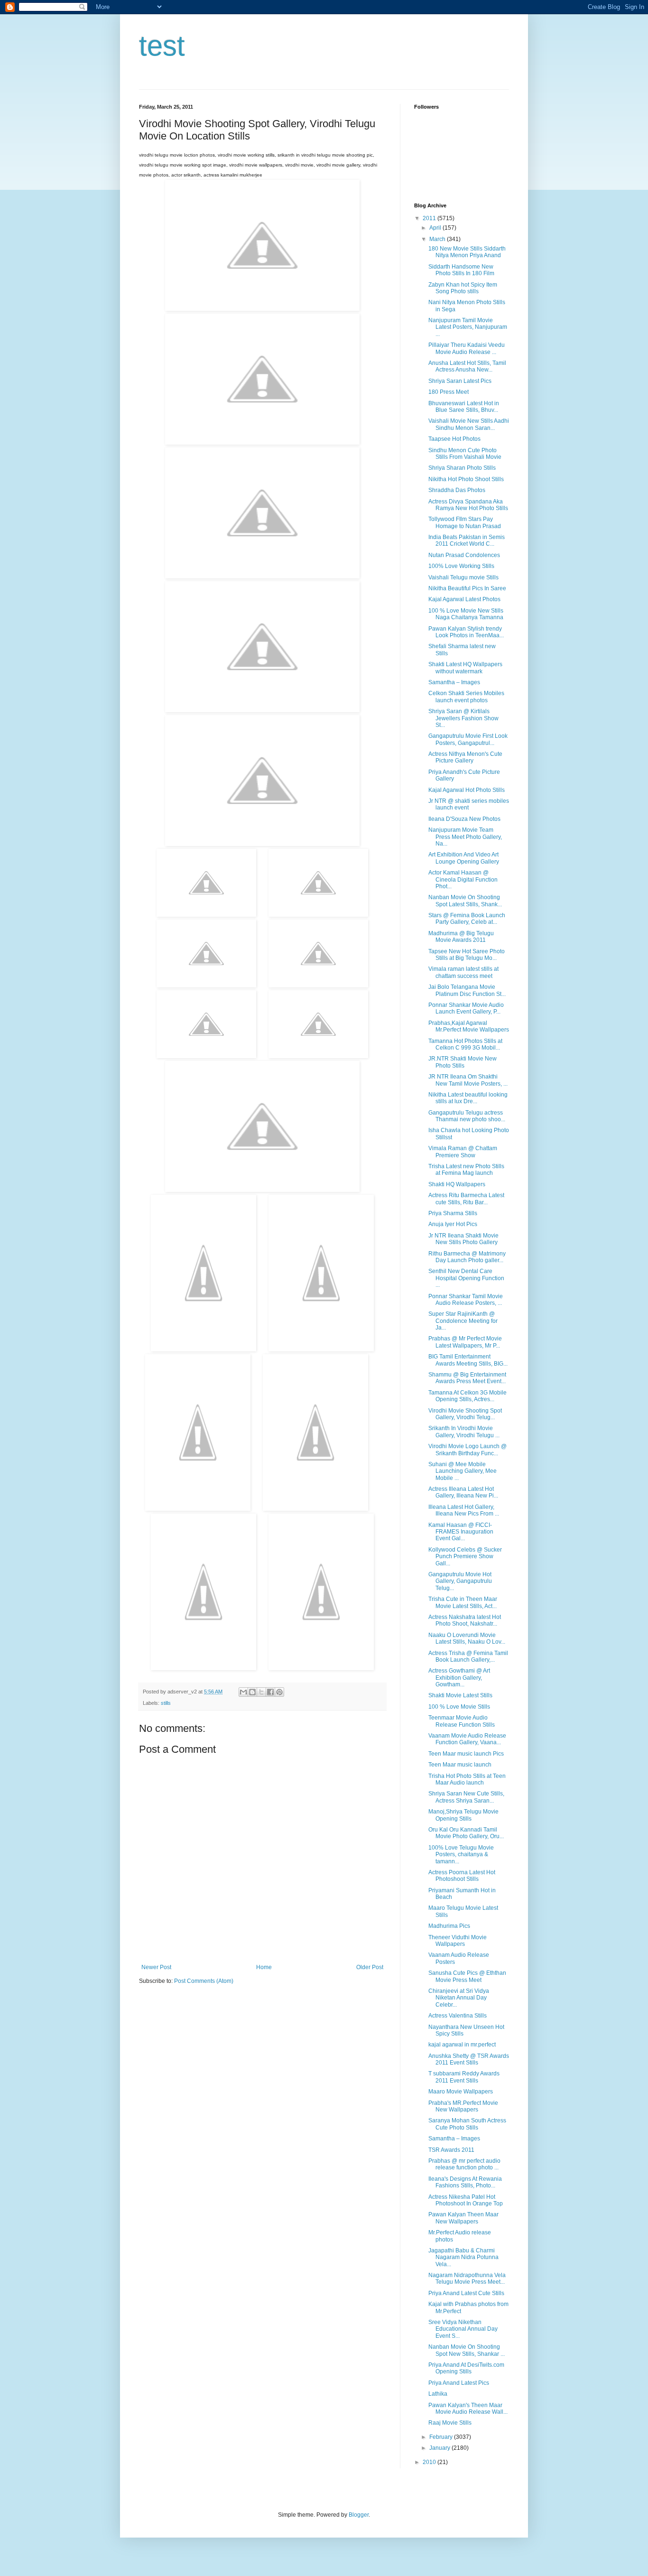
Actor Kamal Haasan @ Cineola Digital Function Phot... (463, 879)
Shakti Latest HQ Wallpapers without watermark (465, 668)
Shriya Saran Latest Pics (460, 381)
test (162, 46)
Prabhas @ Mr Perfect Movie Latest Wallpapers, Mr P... (465, 1342)
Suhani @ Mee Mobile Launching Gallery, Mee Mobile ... (463, 1471)
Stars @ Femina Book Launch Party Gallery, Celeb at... (467, 919)
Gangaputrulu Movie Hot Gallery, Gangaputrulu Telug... (460, 1581)
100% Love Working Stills (461, 566)
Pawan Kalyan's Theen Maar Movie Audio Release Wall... (468, 2409)
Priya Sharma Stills (453, 1213)
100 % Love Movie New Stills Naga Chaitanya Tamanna (466, 614)
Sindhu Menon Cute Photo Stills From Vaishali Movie (465, 454)
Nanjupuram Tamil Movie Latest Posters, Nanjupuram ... (468, 327)
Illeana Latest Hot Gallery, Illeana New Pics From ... (464, 1510)
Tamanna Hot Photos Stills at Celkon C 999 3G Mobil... (465, 1044)
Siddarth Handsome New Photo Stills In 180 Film (461, 270)
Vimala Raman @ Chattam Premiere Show (463, 1152)
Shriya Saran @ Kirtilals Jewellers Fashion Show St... (463, 718)
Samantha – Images (454, 682)
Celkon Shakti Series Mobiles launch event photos (466, 697)
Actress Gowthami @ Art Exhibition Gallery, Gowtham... (459, 1678)
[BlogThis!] (252, 1692)
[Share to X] (261, 1692)
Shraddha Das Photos (457, 490)
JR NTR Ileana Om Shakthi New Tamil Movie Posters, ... (468, 1080)
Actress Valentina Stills (458, 2016)
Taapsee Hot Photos (454, 439)
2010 (430, 2462)
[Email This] (243, 1692)
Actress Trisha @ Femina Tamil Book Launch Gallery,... (468, 1656)
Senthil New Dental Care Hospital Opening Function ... (466, 1278)
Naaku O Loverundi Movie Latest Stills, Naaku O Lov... (467, 1638)
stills (166, 1703)
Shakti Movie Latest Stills (460, 1695)
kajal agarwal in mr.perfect (462, 2045)
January (440, 2448)
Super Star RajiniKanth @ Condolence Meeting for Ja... (463, 1321)
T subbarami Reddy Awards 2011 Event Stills (464, 2077)
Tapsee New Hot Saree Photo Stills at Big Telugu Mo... (467, 955)
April (436, 228)
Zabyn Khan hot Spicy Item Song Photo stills (463, 288)
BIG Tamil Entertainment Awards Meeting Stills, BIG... (468, 1360)
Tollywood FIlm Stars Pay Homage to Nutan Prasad (465, 522)
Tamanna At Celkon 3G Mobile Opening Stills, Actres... (467, 1396)
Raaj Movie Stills (450, 2423)
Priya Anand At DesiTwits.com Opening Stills (466, 2368)
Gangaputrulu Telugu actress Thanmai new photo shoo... (467, 1116)
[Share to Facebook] (270, 1692)
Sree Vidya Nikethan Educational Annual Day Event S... (463, 2329)
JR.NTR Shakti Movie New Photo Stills (463, 1062)
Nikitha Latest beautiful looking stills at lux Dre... (468, 1098)
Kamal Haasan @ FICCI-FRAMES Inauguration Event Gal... (461, 1532)
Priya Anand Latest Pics (459, 2383)
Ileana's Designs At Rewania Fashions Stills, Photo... (465, 2182)
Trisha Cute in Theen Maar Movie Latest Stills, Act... (463, 1602)
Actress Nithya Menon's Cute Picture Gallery (465, 757)
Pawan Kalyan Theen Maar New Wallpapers (463, 2218)
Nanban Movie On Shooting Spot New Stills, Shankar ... (467, 2350)
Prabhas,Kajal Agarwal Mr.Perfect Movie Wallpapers (469, 1026)
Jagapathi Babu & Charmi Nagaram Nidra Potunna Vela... (463, 2257)
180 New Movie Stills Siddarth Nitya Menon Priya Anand (467, 252)
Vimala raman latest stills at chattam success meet (463, 972)
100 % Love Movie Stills (459, 1707)
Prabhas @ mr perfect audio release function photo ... (464, 2164)
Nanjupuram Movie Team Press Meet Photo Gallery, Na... (465, 837)
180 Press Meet (449, 392)
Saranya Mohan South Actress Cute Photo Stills (467, 2124)
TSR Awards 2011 (451, 2150)
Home (264, 1967)
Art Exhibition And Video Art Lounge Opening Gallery (464, 858)
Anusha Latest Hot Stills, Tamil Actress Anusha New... (467, 366)
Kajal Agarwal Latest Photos (464, 599)
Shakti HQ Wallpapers (457, 1184)
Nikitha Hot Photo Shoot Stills (466, 479)
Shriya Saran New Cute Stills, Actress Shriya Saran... (466, 1797)
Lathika (438, 2394)
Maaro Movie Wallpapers (461, 2092)
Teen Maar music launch (460, 1765)
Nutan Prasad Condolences (464, 555)
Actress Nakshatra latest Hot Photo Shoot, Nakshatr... (465, 1620)
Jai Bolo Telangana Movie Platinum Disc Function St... (467, 990)
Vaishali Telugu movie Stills (463, 577)
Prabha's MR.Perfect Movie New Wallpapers (463, 2106)
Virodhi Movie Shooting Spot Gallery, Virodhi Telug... (465, 1414)
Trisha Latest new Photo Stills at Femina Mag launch (466, 1170)
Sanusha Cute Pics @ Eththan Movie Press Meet (467, 1976)
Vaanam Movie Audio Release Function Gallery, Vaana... (467, 1739)
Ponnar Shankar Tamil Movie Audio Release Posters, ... (466, 1300)
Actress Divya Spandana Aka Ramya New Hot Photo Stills (468, 505)
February (442, 2437)
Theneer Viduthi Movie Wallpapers (458, 1941)
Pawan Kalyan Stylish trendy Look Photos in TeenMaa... (466, 632)
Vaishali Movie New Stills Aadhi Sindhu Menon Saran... (469, 424)
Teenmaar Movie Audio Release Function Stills (462, 1721)
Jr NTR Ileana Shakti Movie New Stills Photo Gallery (463, 1239)
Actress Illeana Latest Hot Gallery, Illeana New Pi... (463, 1492)
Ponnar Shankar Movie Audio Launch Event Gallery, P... (466, 1008)
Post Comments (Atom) (204, 1981)
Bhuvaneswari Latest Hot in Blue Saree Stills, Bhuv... (464, 407)
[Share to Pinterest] (279, 1692)
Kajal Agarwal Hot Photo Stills (467, 790)
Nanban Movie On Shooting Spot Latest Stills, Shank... (465, 901)
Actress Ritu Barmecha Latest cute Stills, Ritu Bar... (466, 1199)
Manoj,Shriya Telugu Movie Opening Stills (463, 1815)
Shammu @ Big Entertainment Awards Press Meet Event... (467, 1378)
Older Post (370, 1967)
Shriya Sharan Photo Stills (462, 468)
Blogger (359, 2515)
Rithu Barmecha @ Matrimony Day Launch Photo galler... (467, 1257)
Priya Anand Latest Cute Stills (466, 2293)
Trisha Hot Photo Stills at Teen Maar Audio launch (467, 1779)
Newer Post (156, 1967)
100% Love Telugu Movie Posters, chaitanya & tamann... (461, 1855)
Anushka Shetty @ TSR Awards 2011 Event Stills (469, 2059)
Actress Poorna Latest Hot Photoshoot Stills (462, 1876)
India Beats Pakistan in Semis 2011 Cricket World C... (467, 540)
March (438, 239)
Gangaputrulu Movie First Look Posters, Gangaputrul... (468, 739)
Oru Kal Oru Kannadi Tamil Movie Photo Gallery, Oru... (466, 1833)
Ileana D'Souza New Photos (464, 819)
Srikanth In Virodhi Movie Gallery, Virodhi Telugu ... (464, 1432)
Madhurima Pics (449, 1926)
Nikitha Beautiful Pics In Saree (467, 588)
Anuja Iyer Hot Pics (453, 1224)
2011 (430, 218)
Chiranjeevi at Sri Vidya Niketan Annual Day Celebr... (459, 1998)
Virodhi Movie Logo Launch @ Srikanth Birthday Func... (467, 1450)
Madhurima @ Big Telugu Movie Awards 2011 (461, 937)
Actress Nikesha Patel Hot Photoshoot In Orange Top (466, 2200)
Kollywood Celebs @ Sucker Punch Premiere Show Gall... (465, 1557)
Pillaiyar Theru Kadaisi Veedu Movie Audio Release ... (467, 348)
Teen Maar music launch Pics (466, 1754)
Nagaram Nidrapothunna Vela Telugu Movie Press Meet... (467, 2278)
